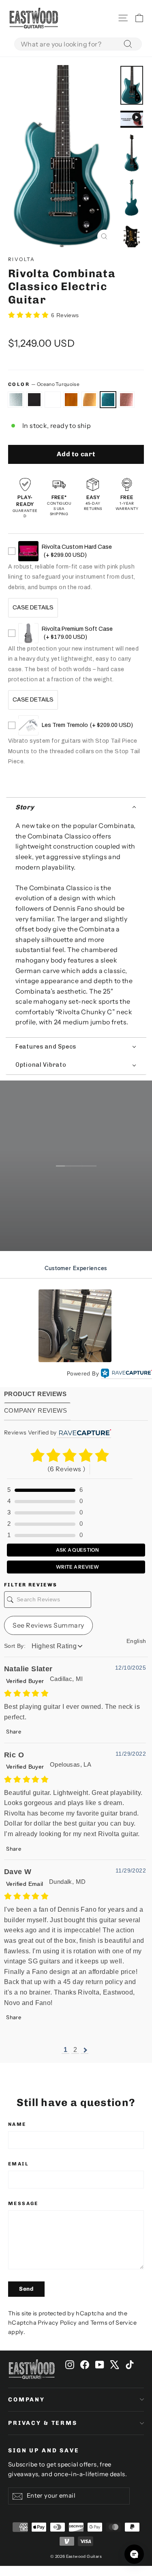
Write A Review (77, 1567)
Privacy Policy (57, 2323)
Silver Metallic (53, 400)
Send (26, 2289)
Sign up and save (44, 2451)
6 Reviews (65, 315)
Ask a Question (77, 1550)
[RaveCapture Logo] (126, 1374)
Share (13, 1731)
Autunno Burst (71, 400)
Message (23, 2203)
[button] (76, 807)
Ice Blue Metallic (16, 400)
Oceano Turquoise (108, 400)
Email (18, 2164)
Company (27, 2400)
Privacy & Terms (43, 2423)
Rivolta (22, 259)
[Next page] (85, 2050)
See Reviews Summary (48, 1625)
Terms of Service (113, 2323)
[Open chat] (134, 2554)
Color (44, 384)
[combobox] (78, 44)
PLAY (81, 1203)
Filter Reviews (31, 1585)
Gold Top (90, 400)
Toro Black (34, 400)
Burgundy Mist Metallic (126, 400)
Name (17, 2124)
